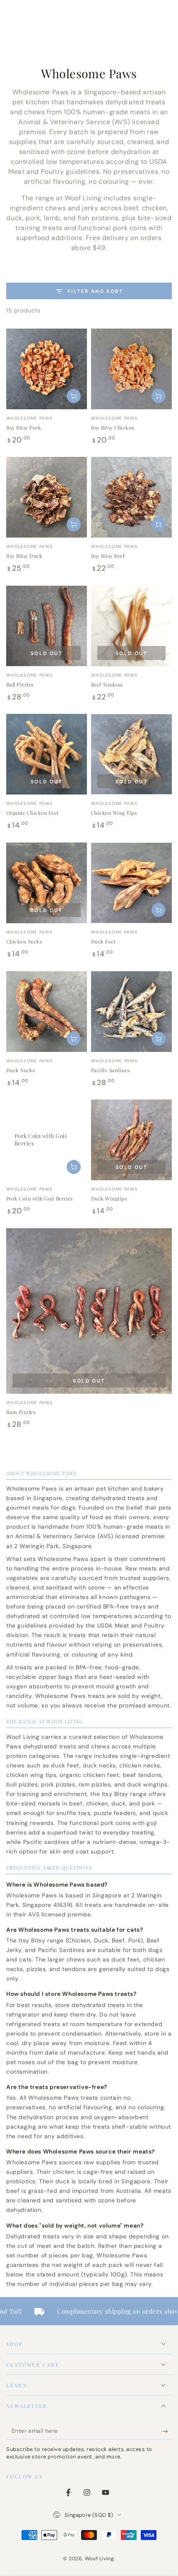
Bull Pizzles (20, 684)
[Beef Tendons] (131, 626)
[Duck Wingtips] (131, 1140)
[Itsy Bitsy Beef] (131, 497)
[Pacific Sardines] (131, 1012)
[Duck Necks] (47, 1012)
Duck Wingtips (109, 1198)
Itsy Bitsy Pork (24, 427)
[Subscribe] (167, 2431)
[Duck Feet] (131, 883)
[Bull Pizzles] (47, 626)
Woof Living (100, 2559)
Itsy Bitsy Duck (24, 556)
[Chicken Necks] (47, 883)
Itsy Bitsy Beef (108, 556)
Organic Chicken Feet (32, 813)
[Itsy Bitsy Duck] (47, 497)
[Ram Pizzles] (89, 1311)
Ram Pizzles (21, 1412)
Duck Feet (103, 941)
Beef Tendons (107, 684)
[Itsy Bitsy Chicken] (131, 369)
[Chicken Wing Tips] (131, 754)
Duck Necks (20, 1070)
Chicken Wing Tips (114, 813)
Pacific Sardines (111, 1070)
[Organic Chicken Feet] (47, 754)
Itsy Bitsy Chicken (113, 427)
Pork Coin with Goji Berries (40, 1198)
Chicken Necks (24, 941)
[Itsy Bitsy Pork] (47, 369)
